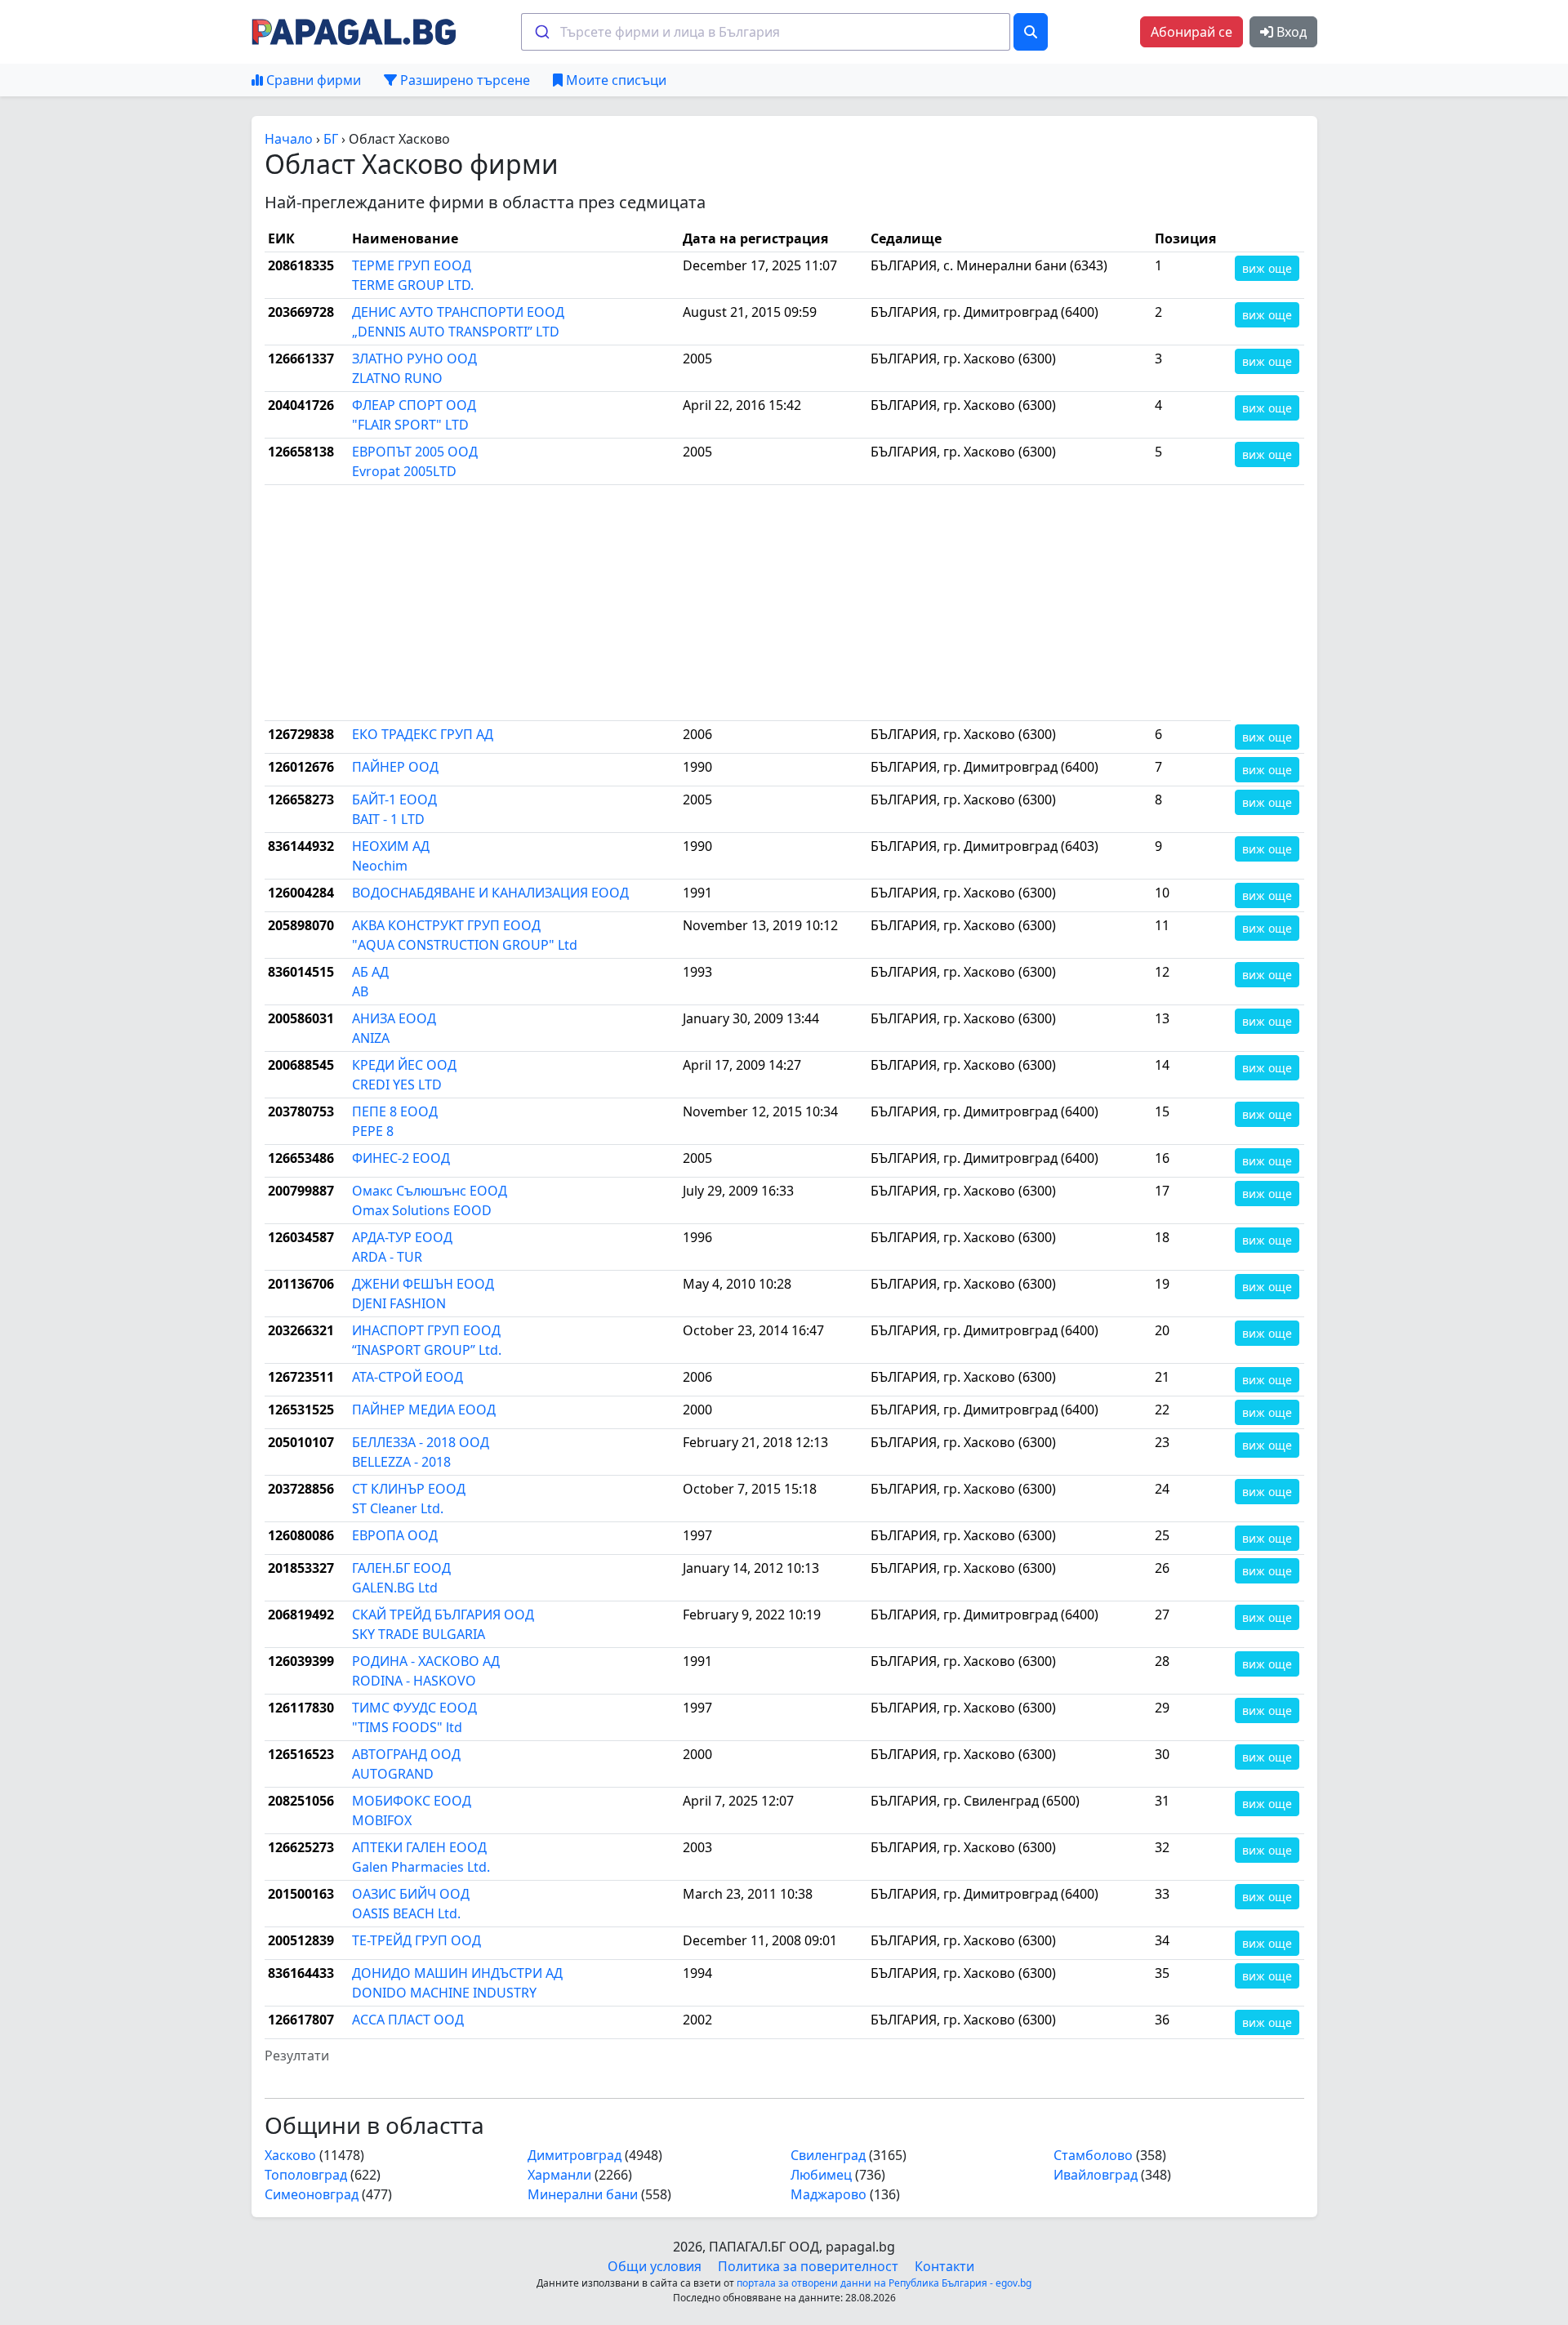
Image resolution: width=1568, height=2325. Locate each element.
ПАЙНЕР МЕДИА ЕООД (424, 1410)
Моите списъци (615, 80)
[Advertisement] (748, 603)
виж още (1267, 268)
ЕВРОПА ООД (395, 1535)
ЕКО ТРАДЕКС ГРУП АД (423, 734)
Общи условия (655, 2266)
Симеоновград (312, 2194)
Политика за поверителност (808, 2266)
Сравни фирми (312, 80)
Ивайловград (1096, 2175)
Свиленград (828, 2155)
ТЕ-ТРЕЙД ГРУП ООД (416, 1940)
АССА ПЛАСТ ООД (408, 2020)
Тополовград (306, 2175)
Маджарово (829, 2194)
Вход (1290, 32)
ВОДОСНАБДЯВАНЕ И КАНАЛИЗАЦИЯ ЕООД (490, 893)
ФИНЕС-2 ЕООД (401, 1158)
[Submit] (541, 32)
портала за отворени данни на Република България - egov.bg (884, 2283)
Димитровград (575, 2155)
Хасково (290, 2155)
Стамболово (1093, 2155)
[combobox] (766, 32)
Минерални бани (583, 2194)
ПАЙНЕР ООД (395, 767)
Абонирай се (1192, 32)
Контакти (944, 2266)
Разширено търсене (463, 80)
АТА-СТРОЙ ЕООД (408, 1377)
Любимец (821, 2175)
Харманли (559, 2175)
